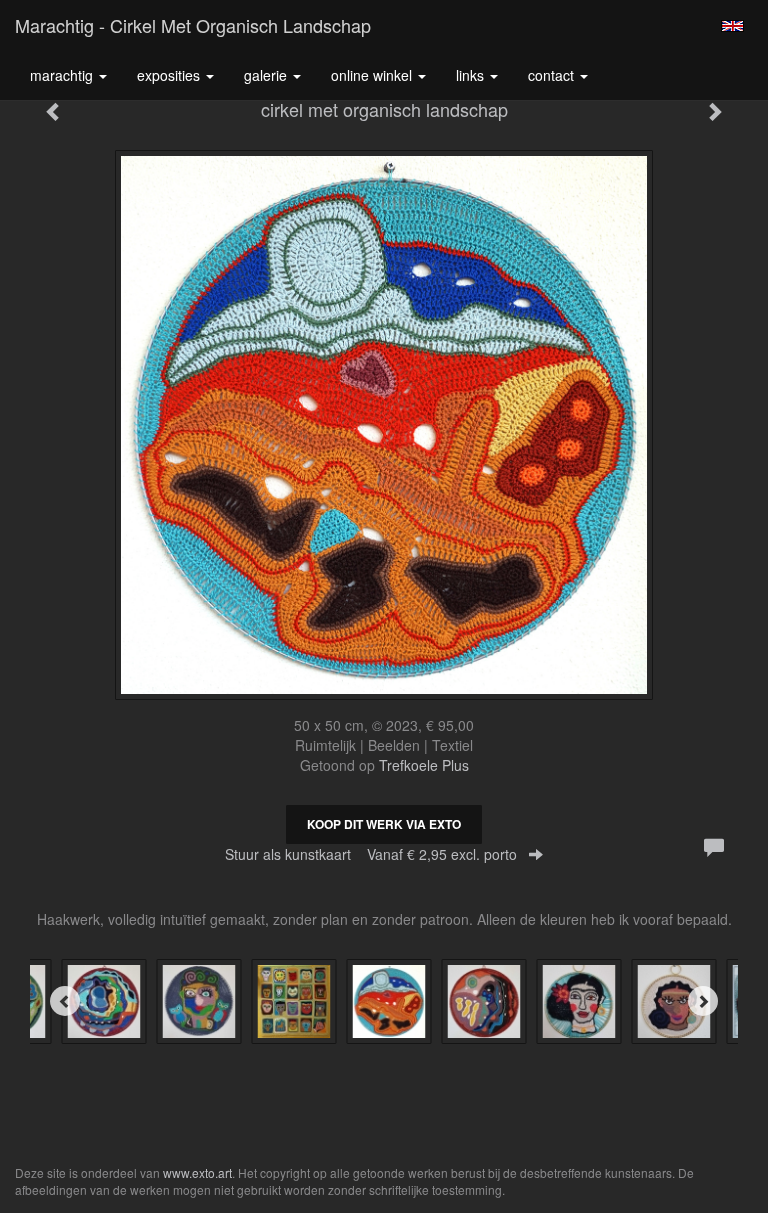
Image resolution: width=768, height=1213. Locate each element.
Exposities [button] (170, 75)
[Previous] (65, 1001)
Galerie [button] (267, 75)
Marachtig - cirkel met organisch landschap (193, 25)
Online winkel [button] (373, 75)
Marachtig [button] (63, 75)
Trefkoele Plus (424, 765)
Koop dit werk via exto (384, 824)
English (732, 26)
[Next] (703, 1001)
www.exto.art (197, 1172)
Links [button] (472, 75)
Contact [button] (553, 75)
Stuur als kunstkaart (371, 854)
